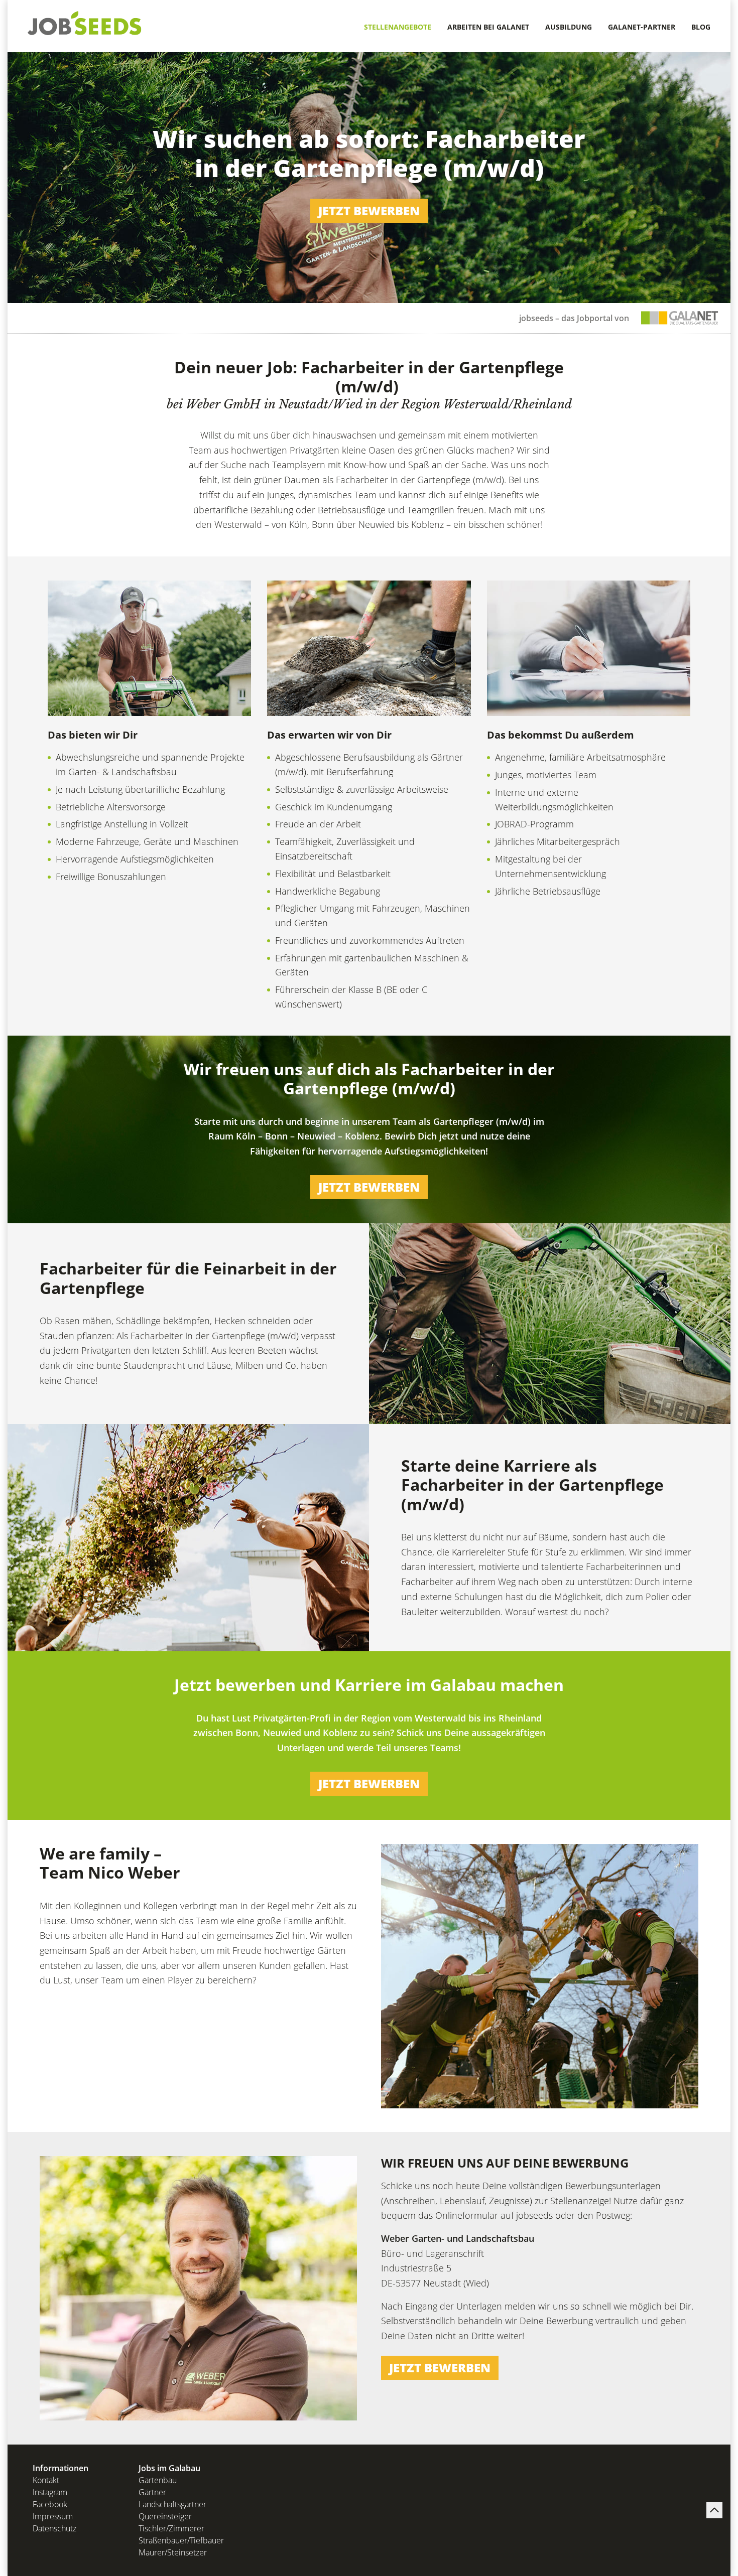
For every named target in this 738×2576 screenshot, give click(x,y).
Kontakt (46, 2480)
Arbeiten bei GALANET (488, 27)
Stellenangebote (398, 27)
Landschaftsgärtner (172, 2504)
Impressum (53, 2516)
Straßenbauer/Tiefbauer (181, 2540)
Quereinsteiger (165, 2516)
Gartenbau (158, 2480)
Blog (701, 27)
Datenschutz (54, 2528)
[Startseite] (85, 23)
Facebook (50, 2504)
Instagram (50, 2492)
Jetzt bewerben (369, 210)
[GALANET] (680, 318)
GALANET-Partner (642, 27)
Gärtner (152, 2492)
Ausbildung (569, 27)
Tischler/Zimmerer (171, 2528)
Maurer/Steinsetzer (173, 2552)
